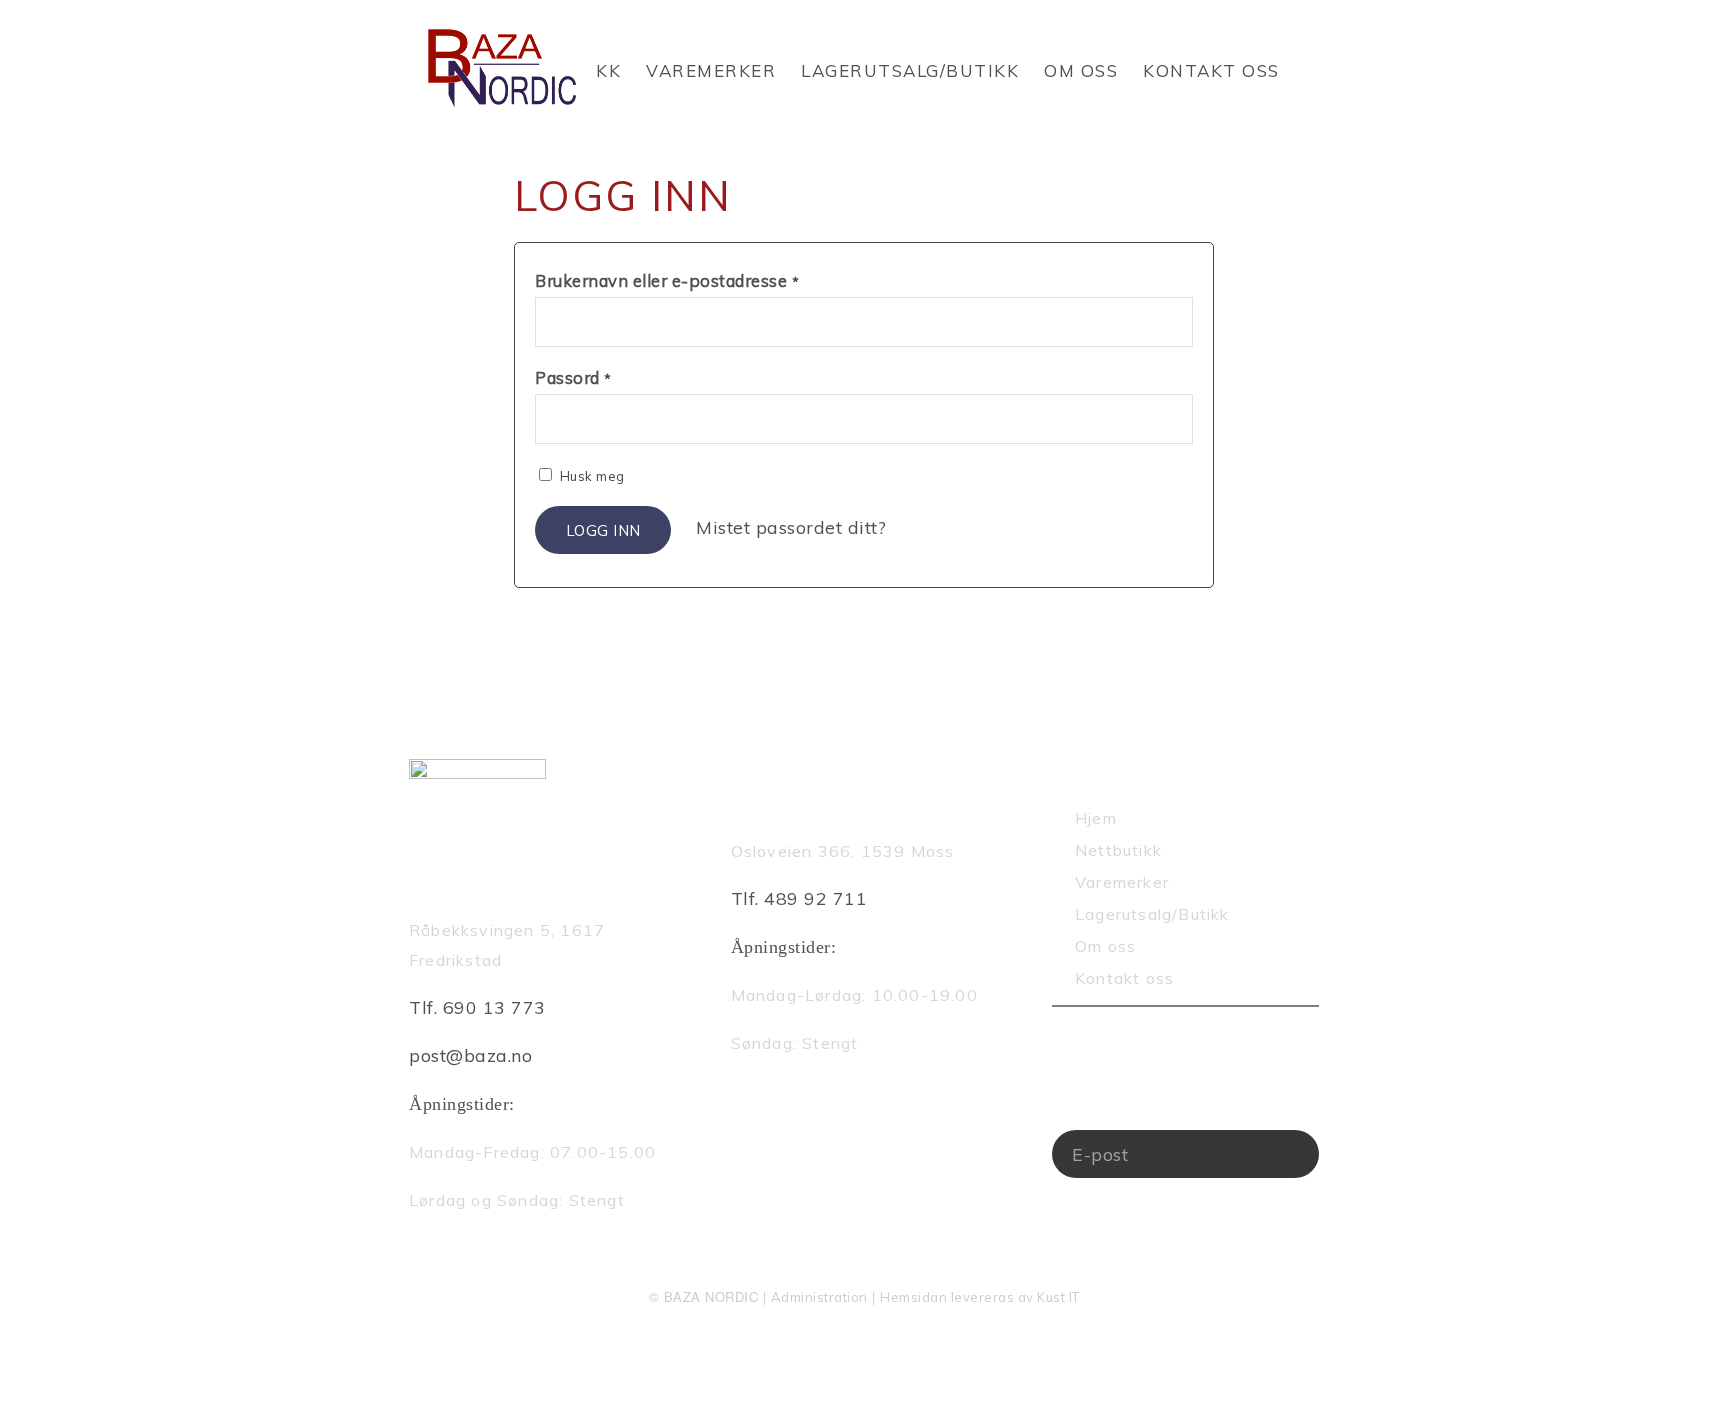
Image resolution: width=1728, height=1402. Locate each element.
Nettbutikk (1118, 850)
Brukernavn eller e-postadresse (667, 280)
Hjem (1096, 818)
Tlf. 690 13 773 (477, 1007)
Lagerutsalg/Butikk (910, 70)
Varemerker (711, 70)
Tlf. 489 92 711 (799, 898)
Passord (573, 377)
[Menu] (1312, 125)
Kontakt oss (1211, 70)
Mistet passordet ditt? (791, 527)
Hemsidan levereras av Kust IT (980, 1297)
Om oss (1081, 70)
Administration (819, 1297)
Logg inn (603, 530)
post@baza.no (470, 1055)
